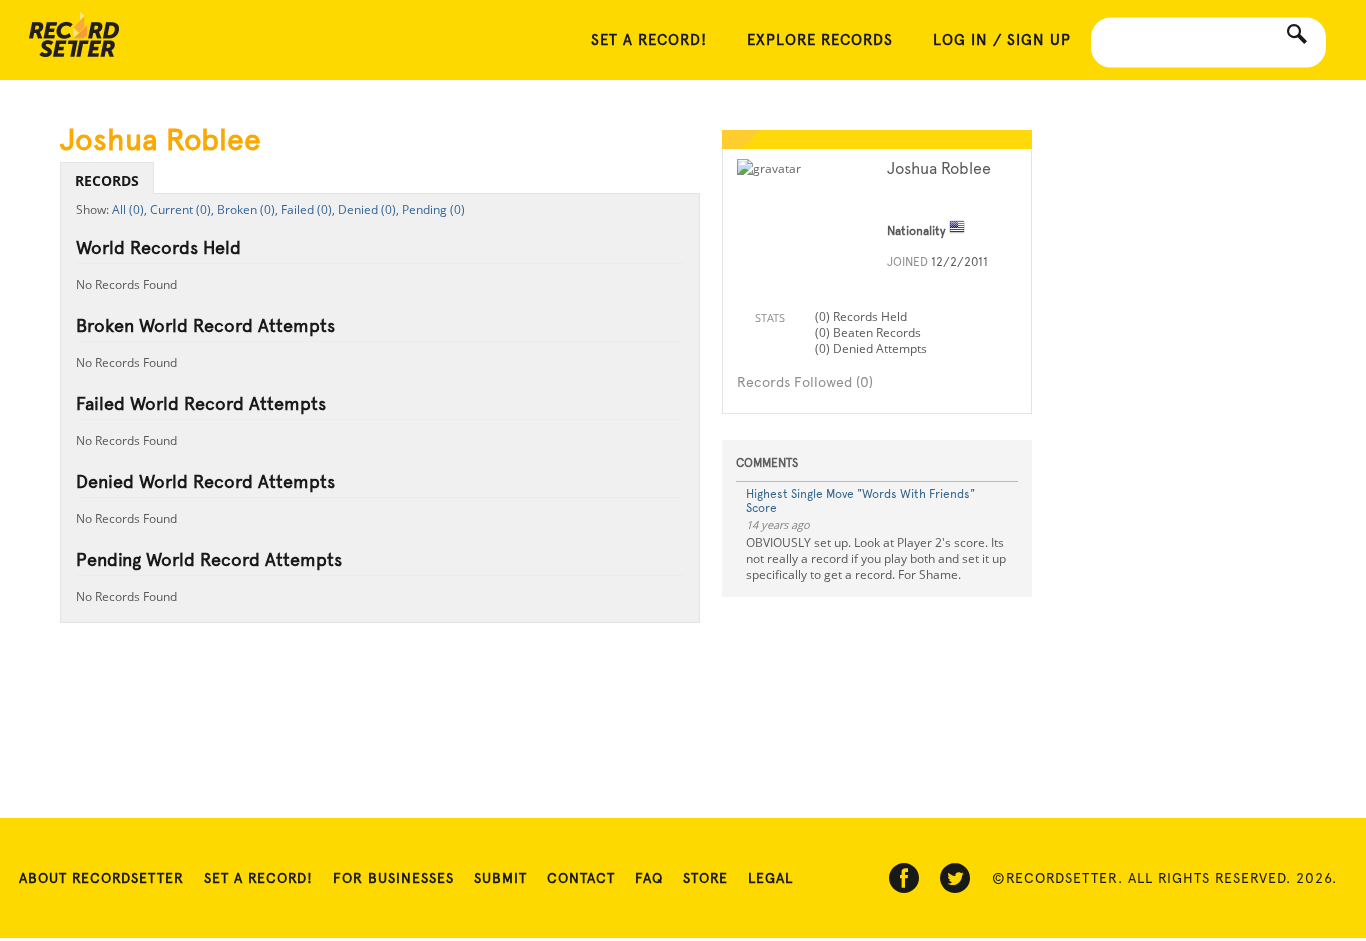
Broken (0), (247, 209)
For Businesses (393, 878)
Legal (770, 878)
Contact (581, 878)
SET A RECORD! (649, 40)
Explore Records (820, 40)
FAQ (649, 878)
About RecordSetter (101, 878)
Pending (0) (433, 209)
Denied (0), (368, 209)
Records (107, 180)
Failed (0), (308, 209)
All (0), (129, 209)
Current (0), (182, 209)
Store (705, 878)
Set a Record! (258, 878)
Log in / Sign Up (1002, 40)
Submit (500, 878)
